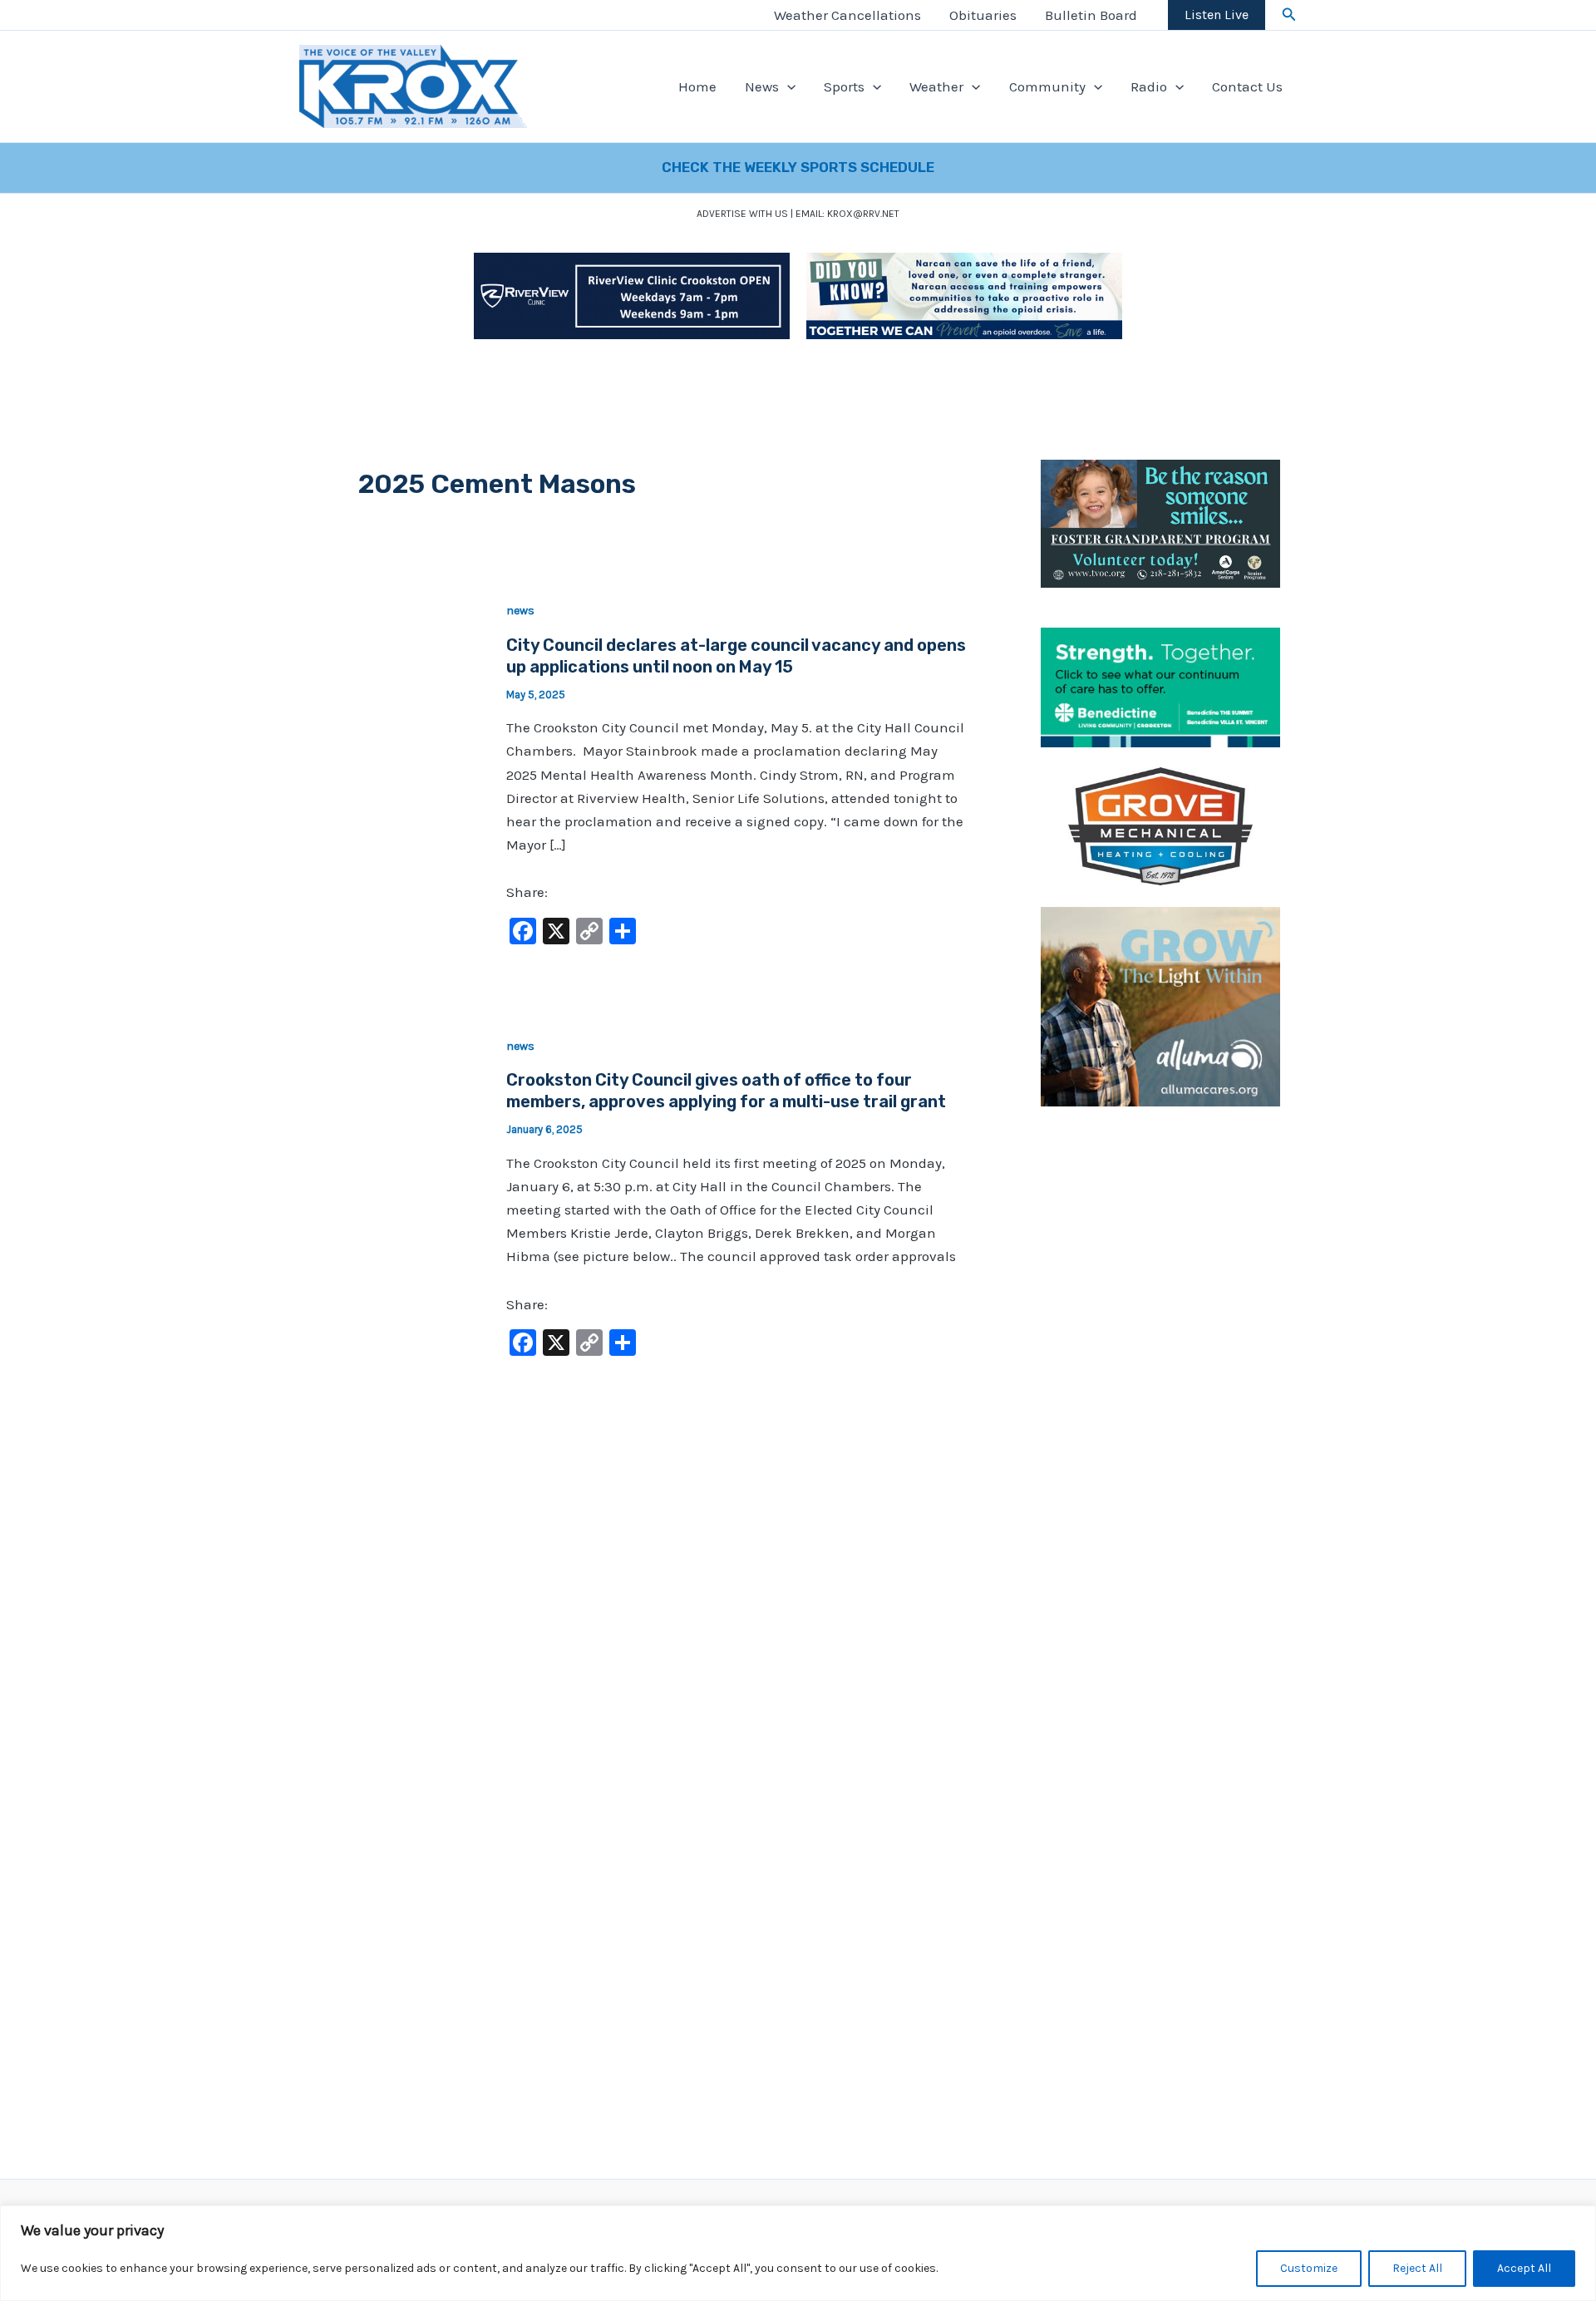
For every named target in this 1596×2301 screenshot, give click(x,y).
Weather (936, 86)
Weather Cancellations (847, 15)
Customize (1309, 2268)
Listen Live (1217, 15)
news (520, 611)
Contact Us (1247, 86)
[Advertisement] (1160, 1377)
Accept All (1524, 2268)
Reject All (1417, 2268)
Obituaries (983, 15)
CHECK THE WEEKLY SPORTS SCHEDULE (798, 167)
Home (697, 86)
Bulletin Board (1091, 15)
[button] (1289, 15)
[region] (798, 2253)
